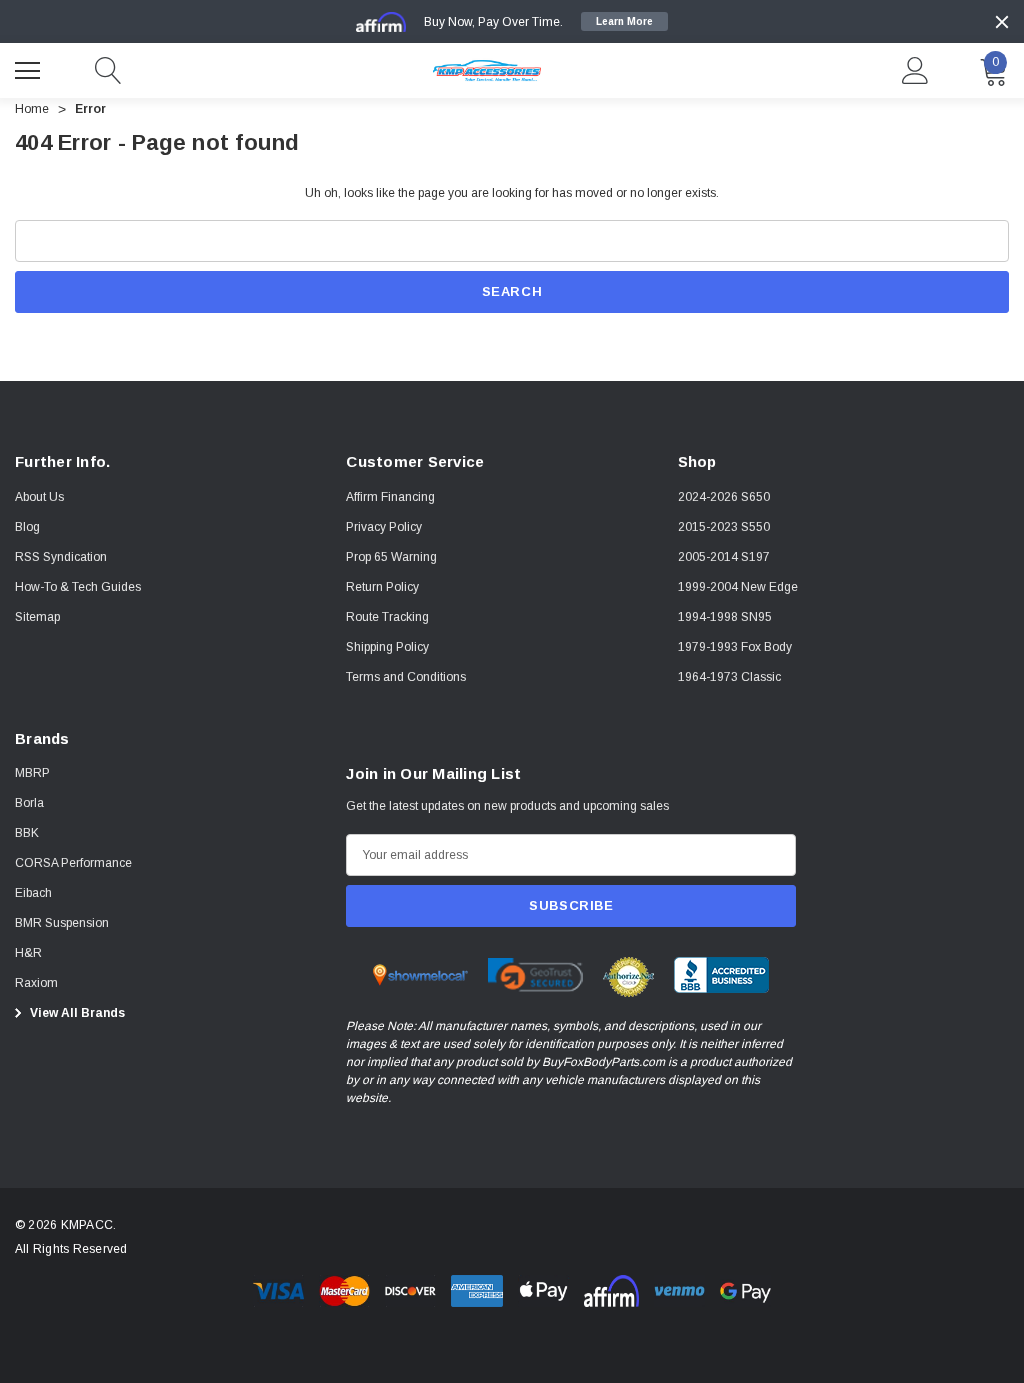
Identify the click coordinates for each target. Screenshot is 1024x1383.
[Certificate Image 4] (721, 974)
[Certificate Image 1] (420, 974)
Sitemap (37, 617)
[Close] (1002, 22)
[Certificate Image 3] (628, 976)
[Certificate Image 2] (535, 974)
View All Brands (76, 1013)
